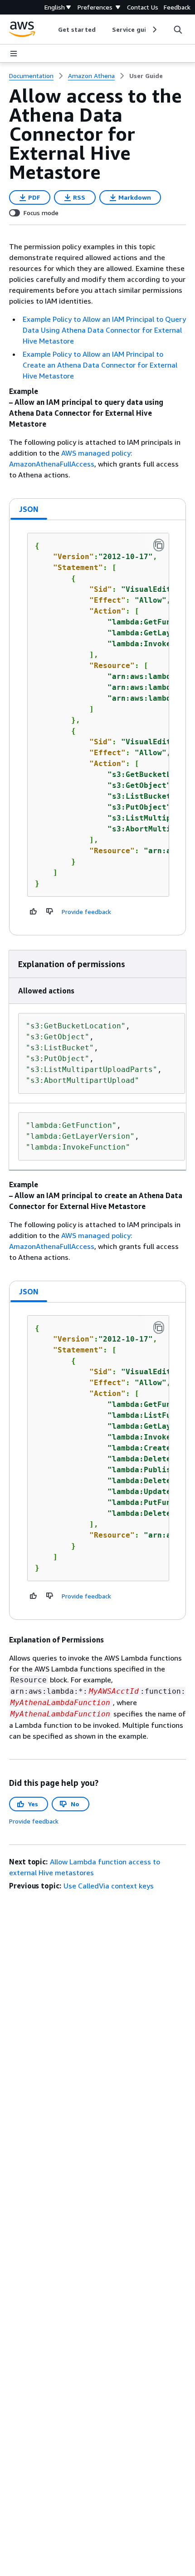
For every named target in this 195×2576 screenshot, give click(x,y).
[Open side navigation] (14, 54)
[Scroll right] (154, 29)
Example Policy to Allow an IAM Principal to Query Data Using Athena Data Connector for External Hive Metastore (104, 330)
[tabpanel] (97, 728)
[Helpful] (34, 911)
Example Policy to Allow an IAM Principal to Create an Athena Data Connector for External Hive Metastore (100, 365)
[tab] (29, 509)
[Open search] (178, 29)
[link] (146, 76)
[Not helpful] (50, 911)
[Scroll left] (51, 29)
